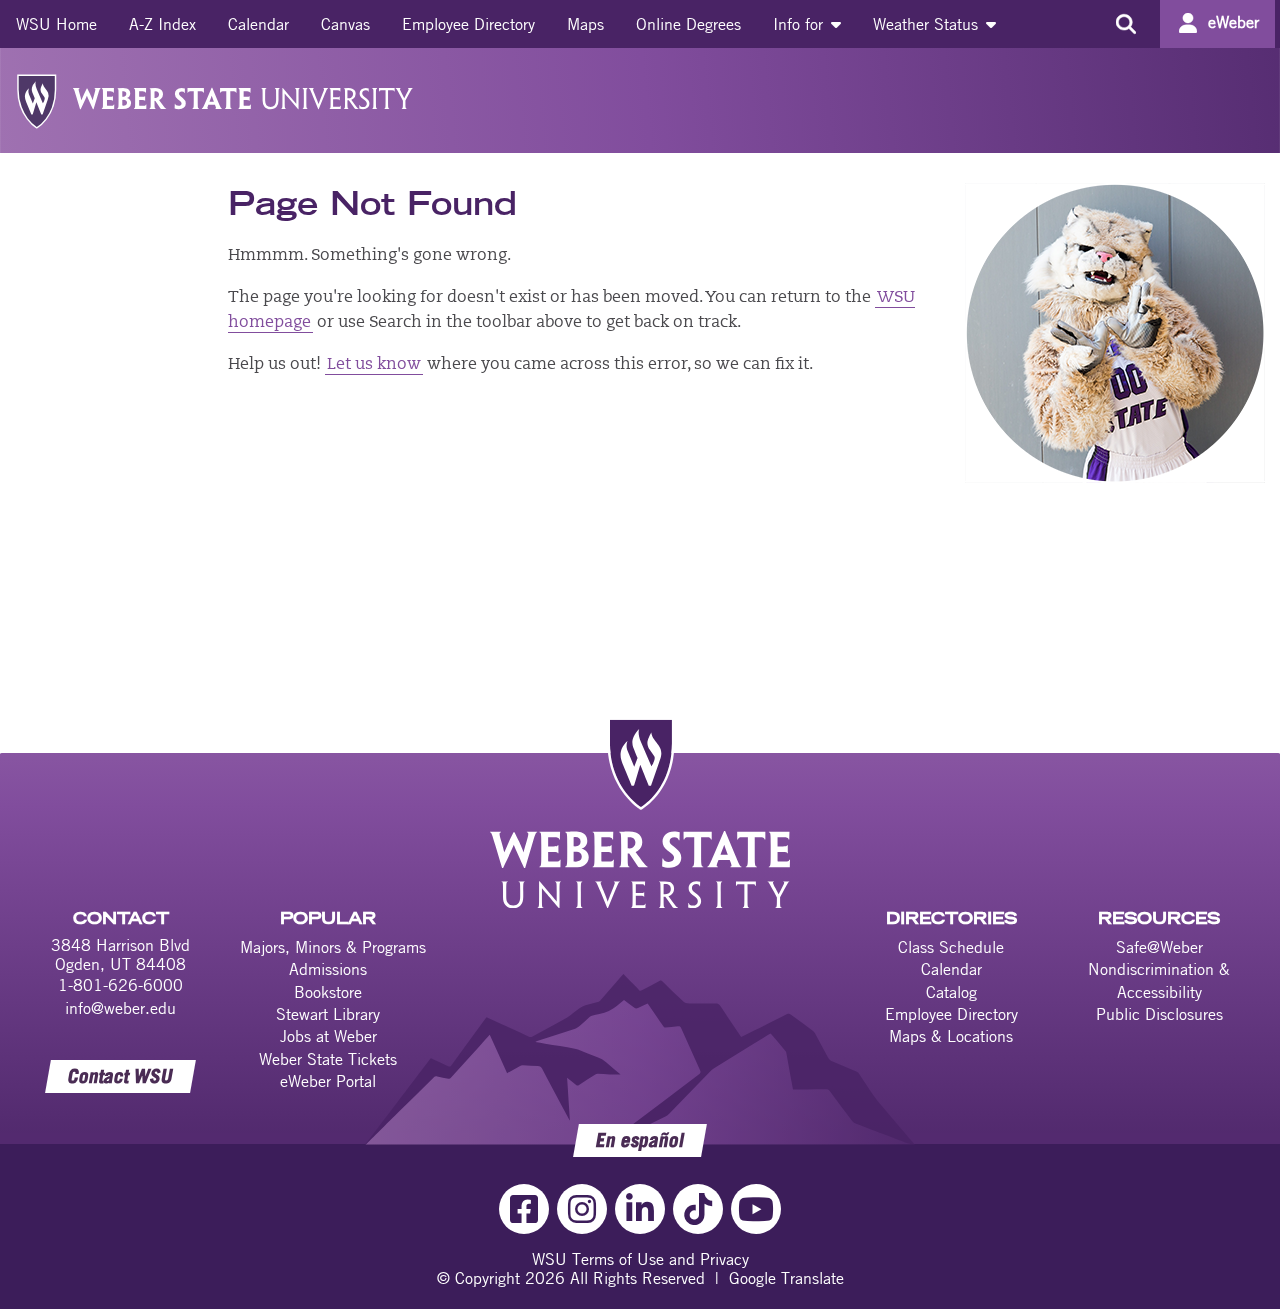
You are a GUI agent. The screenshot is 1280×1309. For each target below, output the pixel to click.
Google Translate (786, 1278)
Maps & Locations (951, 1036)
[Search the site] (1125, 24)
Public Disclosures (1159, 1014)
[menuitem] (56, 24)
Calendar (258, 24)
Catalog (951, 992)
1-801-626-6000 (120, 985)
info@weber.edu (120, 1008)
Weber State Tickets (328, 1059)
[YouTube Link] (756, 1209)
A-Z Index (162, 24)
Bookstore (328, 992)
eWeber (1233, 22)
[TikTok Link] (698, 1209)
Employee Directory (468, 24)
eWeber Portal (328, 1081)
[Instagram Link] (582, 1209)
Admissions (328, 969)
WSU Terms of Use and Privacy (640, 1259)
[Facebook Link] (524, 1209)
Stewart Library (328, 1014)
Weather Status (928, 24)
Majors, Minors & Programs (333, 947)
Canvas (345, 24)
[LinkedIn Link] (640, 1209)
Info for (800, 24)
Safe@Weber (1159, 947)
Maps (585, 24)
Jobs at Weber (328, 1036)
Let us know (374, 365)
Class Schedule (951, 947)
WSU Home (56, 24)
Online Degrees (688, 24)
